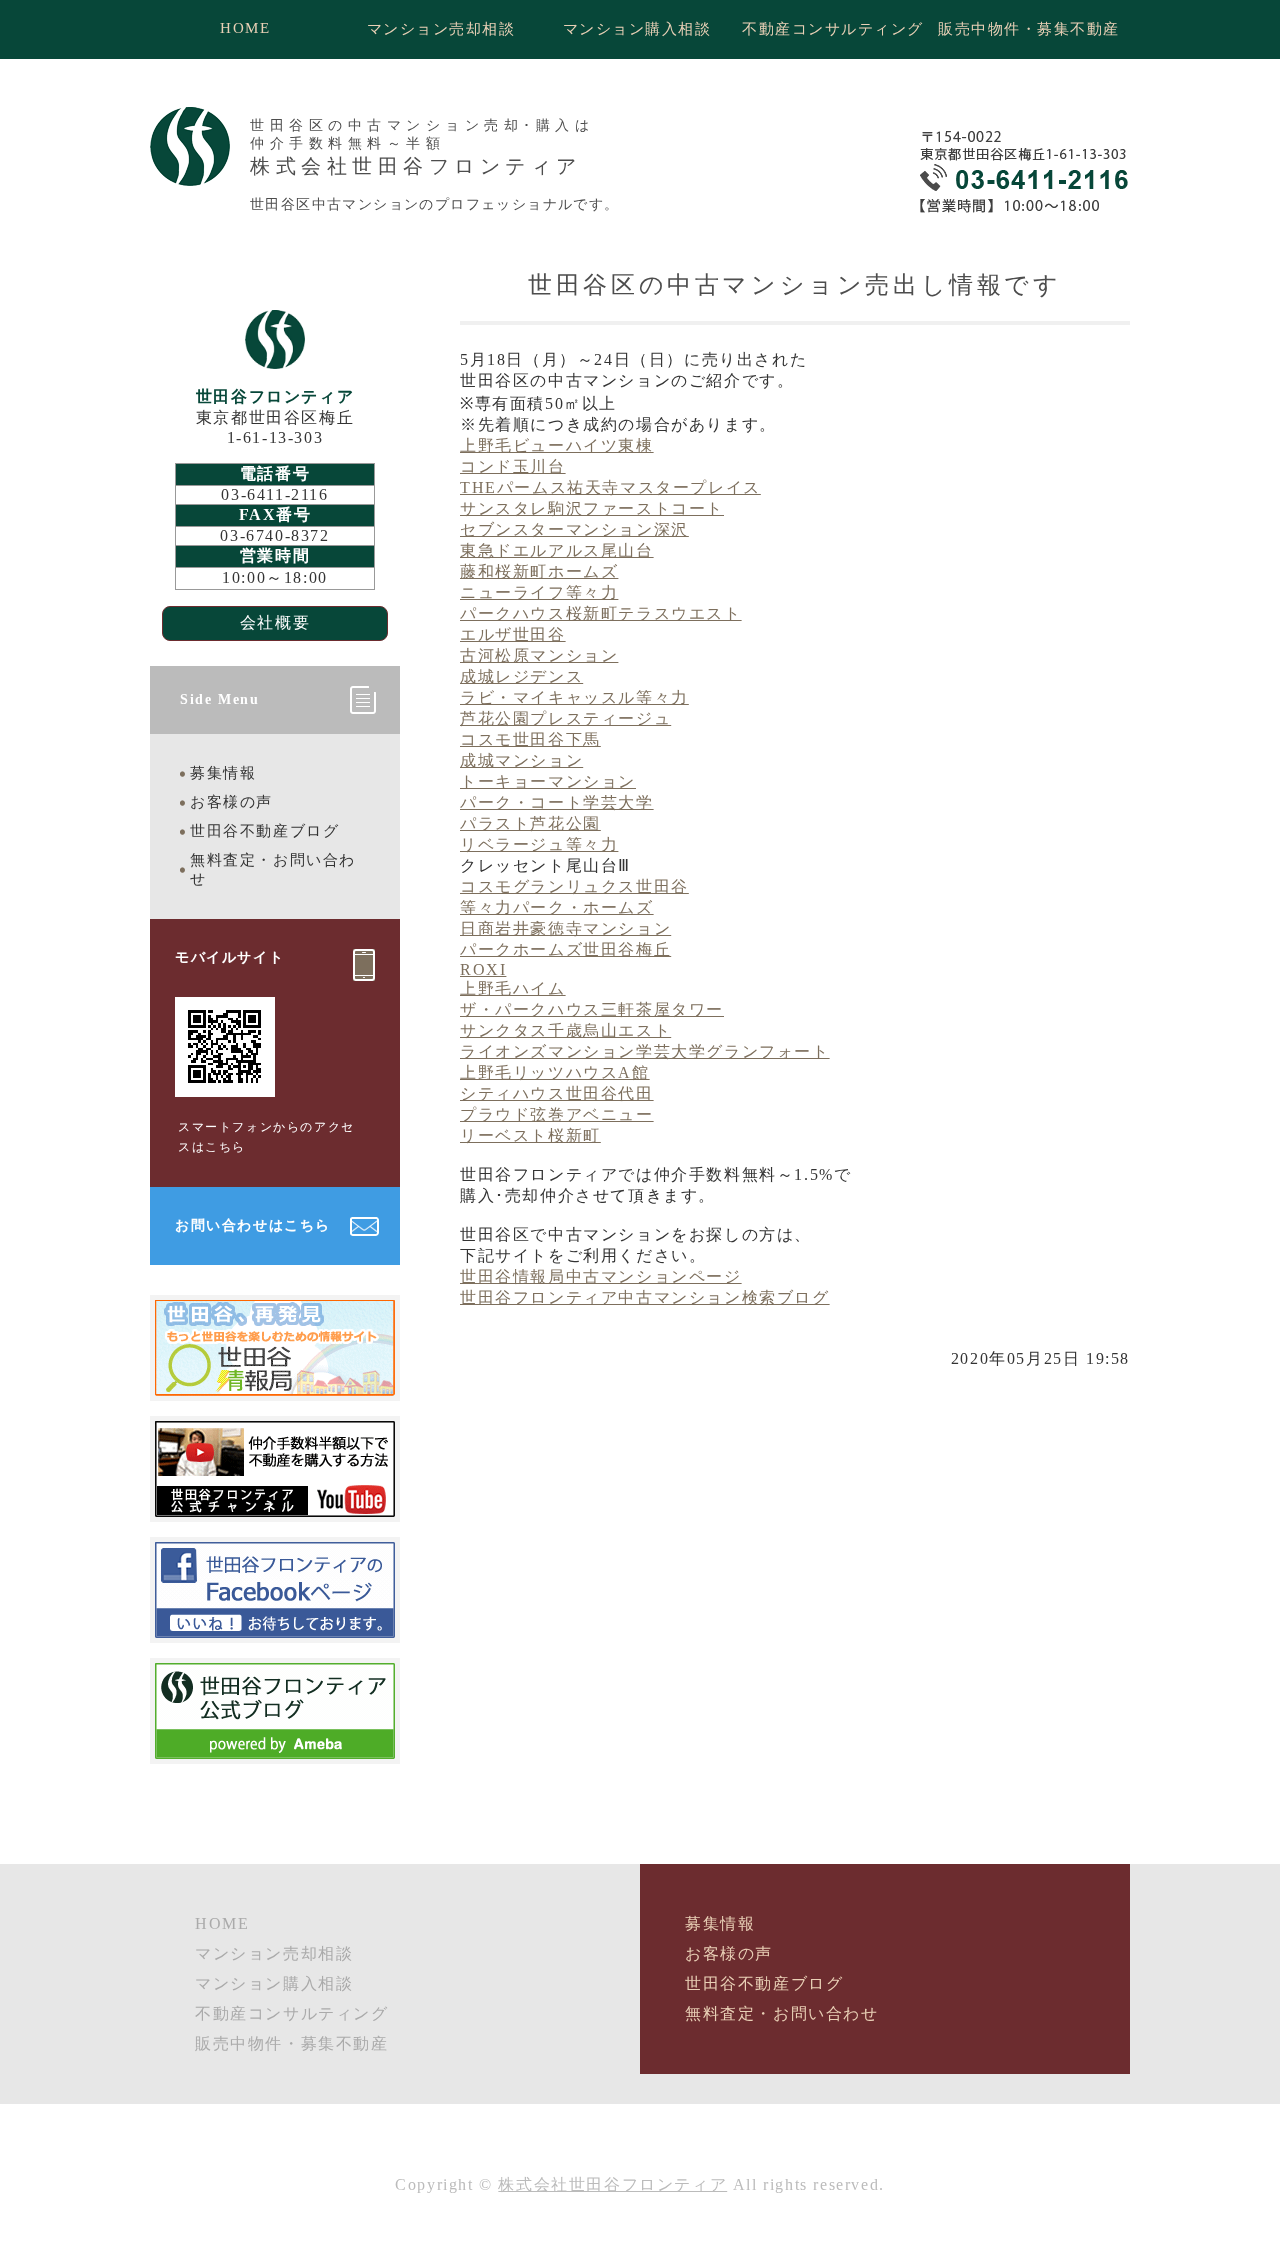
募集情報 (223, 773)
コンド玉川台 (513, 466)
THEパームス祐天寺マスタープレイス (610, 487)
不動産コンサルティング (833, 29)
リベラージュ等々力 (539, 844)
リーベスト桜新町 (530, 1135)
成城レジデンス (521, 676)
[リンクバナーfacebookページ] (275, 1628)
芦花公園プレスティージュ (565, 718)
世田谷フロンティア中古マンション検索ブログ (645, 1297)
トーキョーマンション (548, 781)
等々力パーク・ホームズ (557, 907)
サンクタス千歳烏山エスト (565, 1030)
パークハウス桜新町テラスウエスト (601, 613)
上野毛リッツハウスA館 (555, 1072)
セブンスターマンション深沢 (574, 529)
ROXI (483, 969)
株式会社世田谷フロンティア (612, 2184)
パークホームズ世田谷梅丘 (565, 949)
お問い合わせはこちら (253, 1225)
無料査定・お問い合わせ (273, 869)
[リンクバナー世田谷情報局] (275, 1386)
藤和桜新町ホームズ (539, 571)
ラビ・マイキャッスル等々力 (574, 697)
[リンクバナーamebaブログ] (275, 1749)
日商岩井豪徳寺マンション (565, 928)
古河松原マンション (539, 655)
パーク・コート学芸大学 (557, 802)
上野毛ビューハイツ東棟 (557, 445)
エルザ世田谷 (513, 634)
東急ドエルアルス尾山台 (557, 550)
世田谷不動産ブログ (264, 831)
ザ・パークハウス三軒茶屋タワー (592, 1009)
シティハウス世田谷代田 (557, 1093)
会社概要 (275, 622)
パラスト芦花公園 (530, 823)
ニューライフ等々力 (539, 592)
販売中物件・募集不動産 (1029, 29)
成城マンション (521, 760)
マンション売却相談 (441, 29)
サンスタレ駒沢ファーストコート (592, 508)
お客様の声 (231, 802)
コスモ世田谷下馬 (530, 739)
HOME (245, 28)
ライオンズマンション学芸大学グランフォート (645, 1051)
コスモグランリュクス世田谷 (574, 886)
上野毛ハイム (513, 988)
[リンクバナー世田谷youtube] (275, 1507)
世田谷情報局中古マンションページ (601, 1276)
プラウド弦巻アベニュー (557, 1114)
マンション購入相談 (637, 29)
